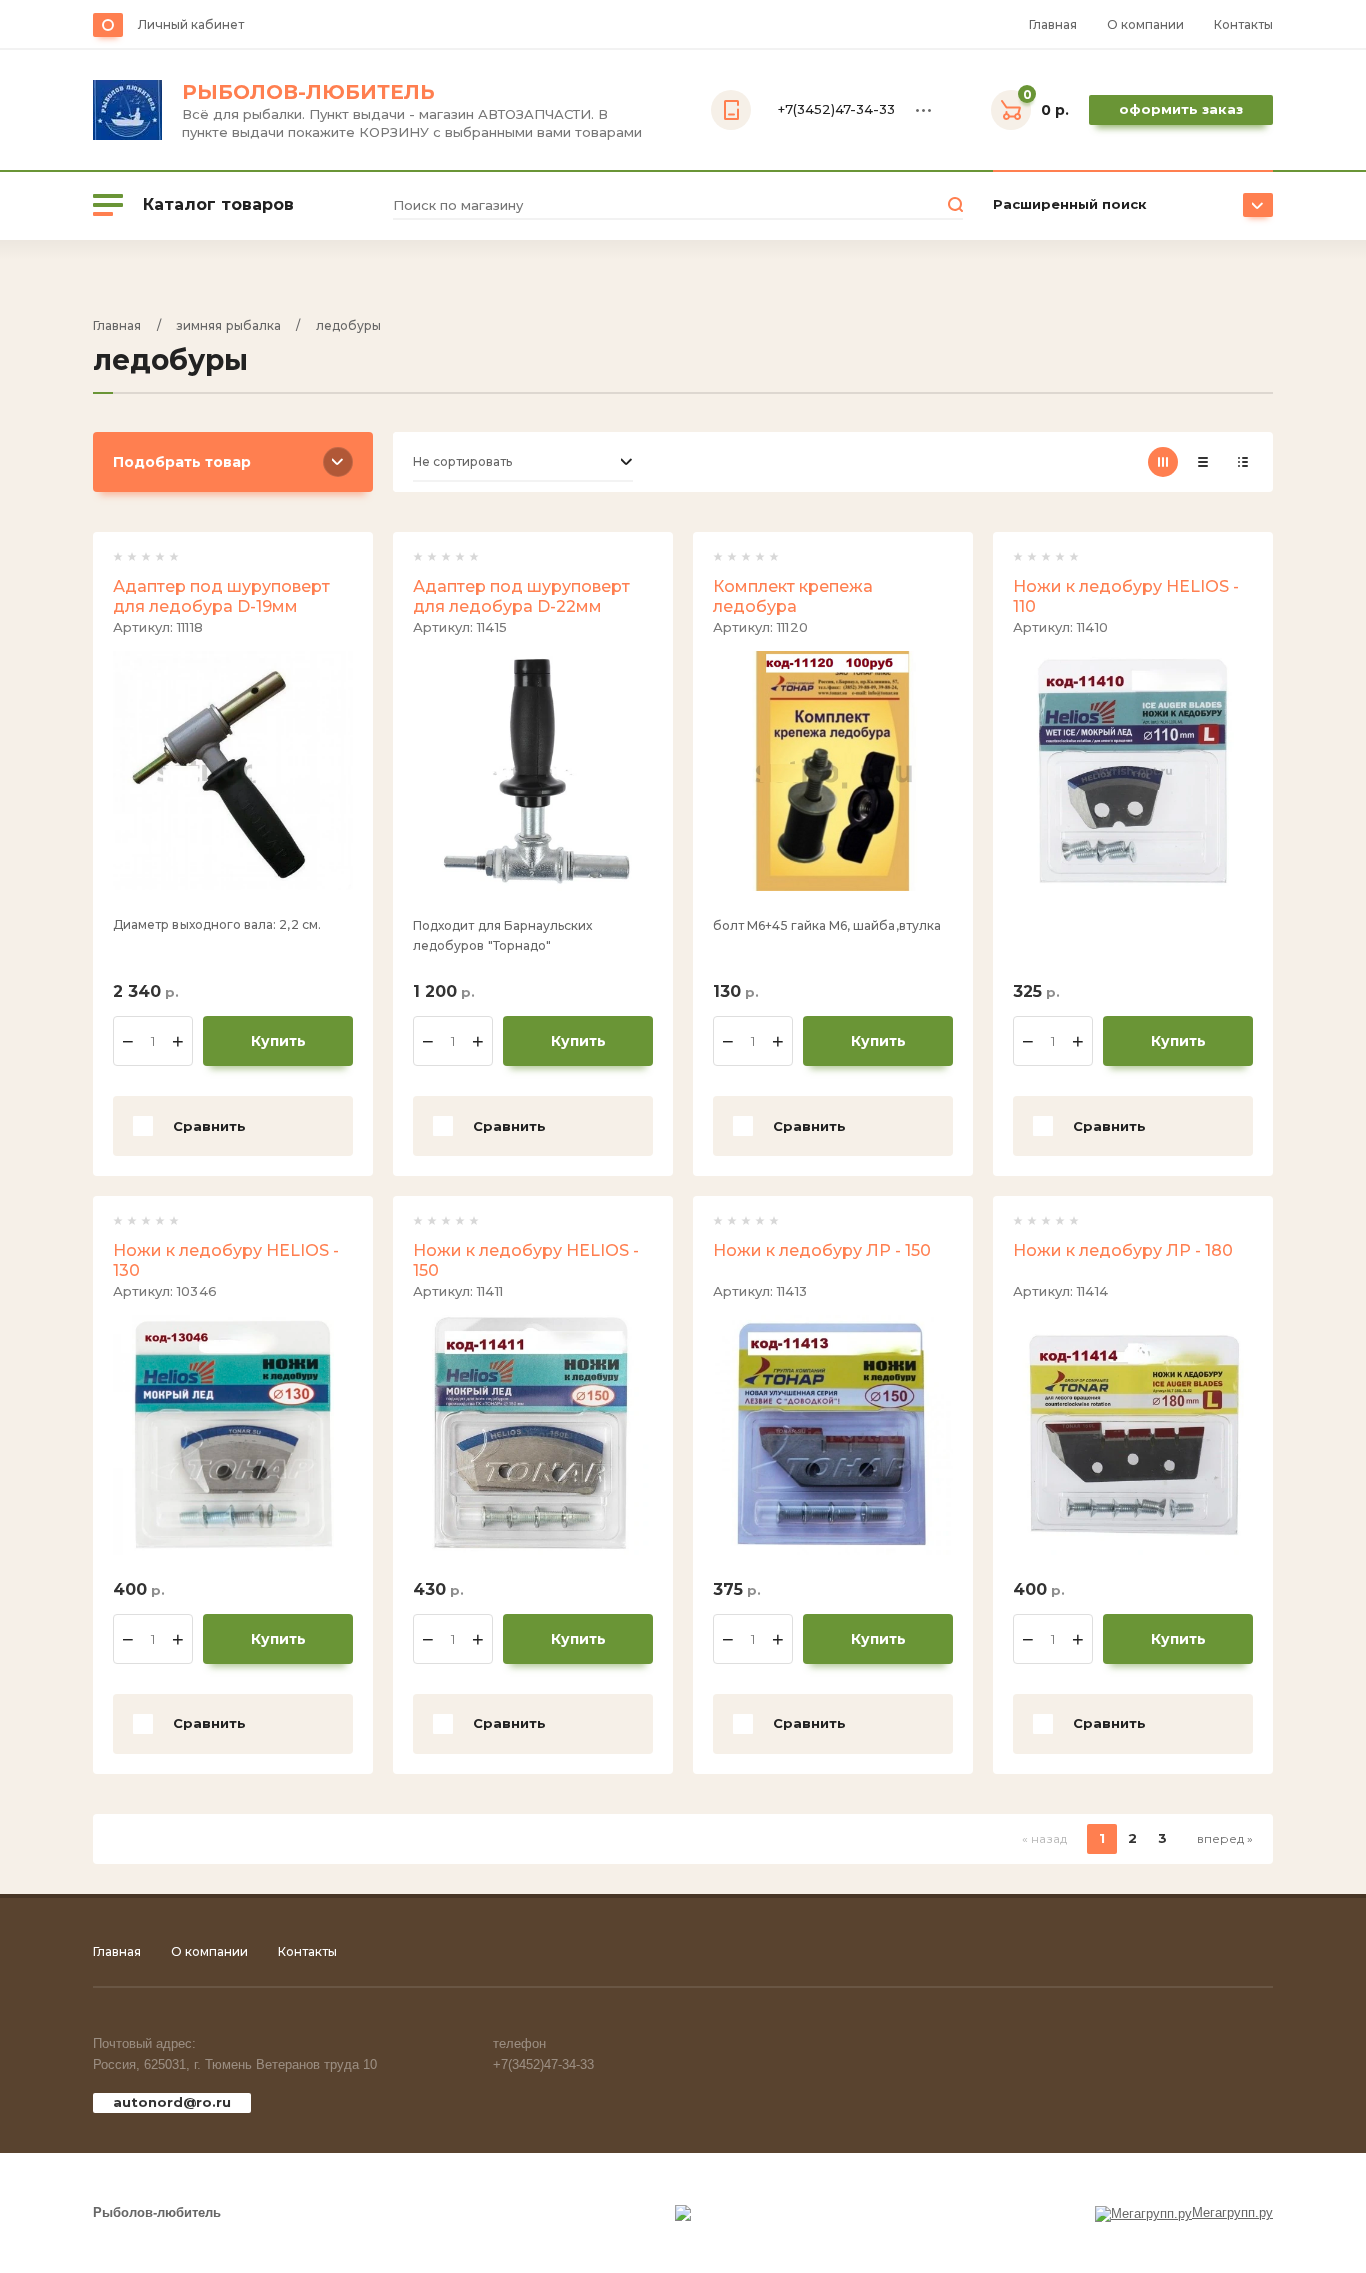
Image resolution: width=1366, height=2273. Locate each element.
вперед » (1225, 1838)
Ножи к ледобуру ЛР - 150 (822, 1250)
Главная (1053, 24)
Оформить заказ (1181, 109)
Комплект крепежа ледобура (793, 596)
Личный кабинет (191, 24)
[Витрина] (1163, 462)
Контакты (1243, 24)
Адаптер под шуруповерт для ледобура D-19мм (221, 596)
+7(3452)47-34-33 (543, 2064)
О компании (1145, 24)
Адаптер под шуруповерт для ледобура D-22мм (521, 596)
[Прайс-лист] (1243, 462)
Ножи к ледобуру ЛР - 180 (1123, 1250)
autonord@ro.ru (172, 2102)
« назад (1044, 1838)
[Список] (1203, 462)
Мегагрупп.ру (1232, 2212)
